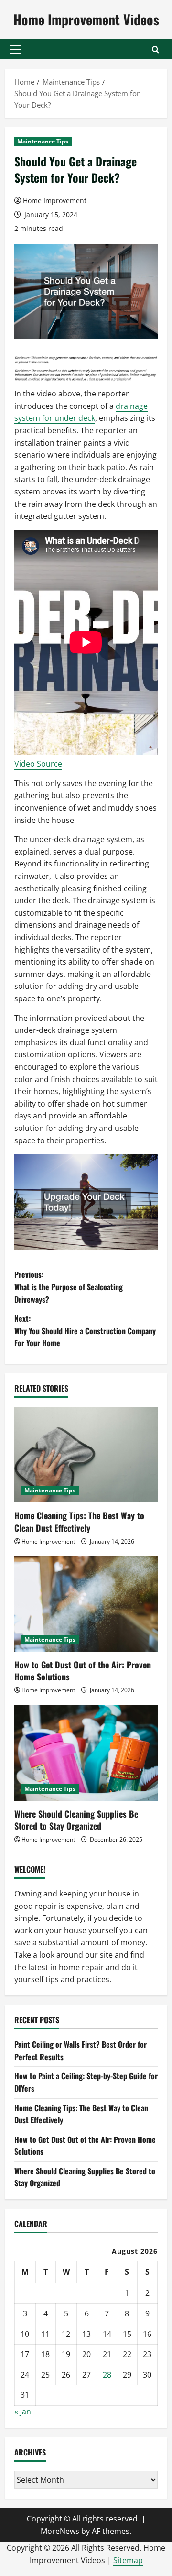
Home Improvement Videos (86, 19)
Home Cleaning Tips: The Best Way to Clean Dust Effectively (79, 1521)
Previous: (69, 1287)
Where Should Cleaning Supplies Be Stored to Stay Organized (76, 1820)
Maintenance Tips (43, 141)
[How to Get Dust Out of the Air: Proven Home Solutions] (86, 1604)
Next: (85, 1331)
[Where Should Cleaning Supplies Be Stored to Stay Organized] (86, 1753)
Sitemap (128, 2560)
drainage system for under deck (81, 412)
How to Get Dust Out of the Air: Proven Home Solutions (83, 1671)
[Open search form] (156, 49)
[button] (15, 49)
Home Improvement (55, 201)
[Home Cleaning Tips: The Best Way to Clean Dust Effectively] (86, 1455)
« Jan (23, 2412)
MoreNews (60, 2531)
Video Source (38, 764)
